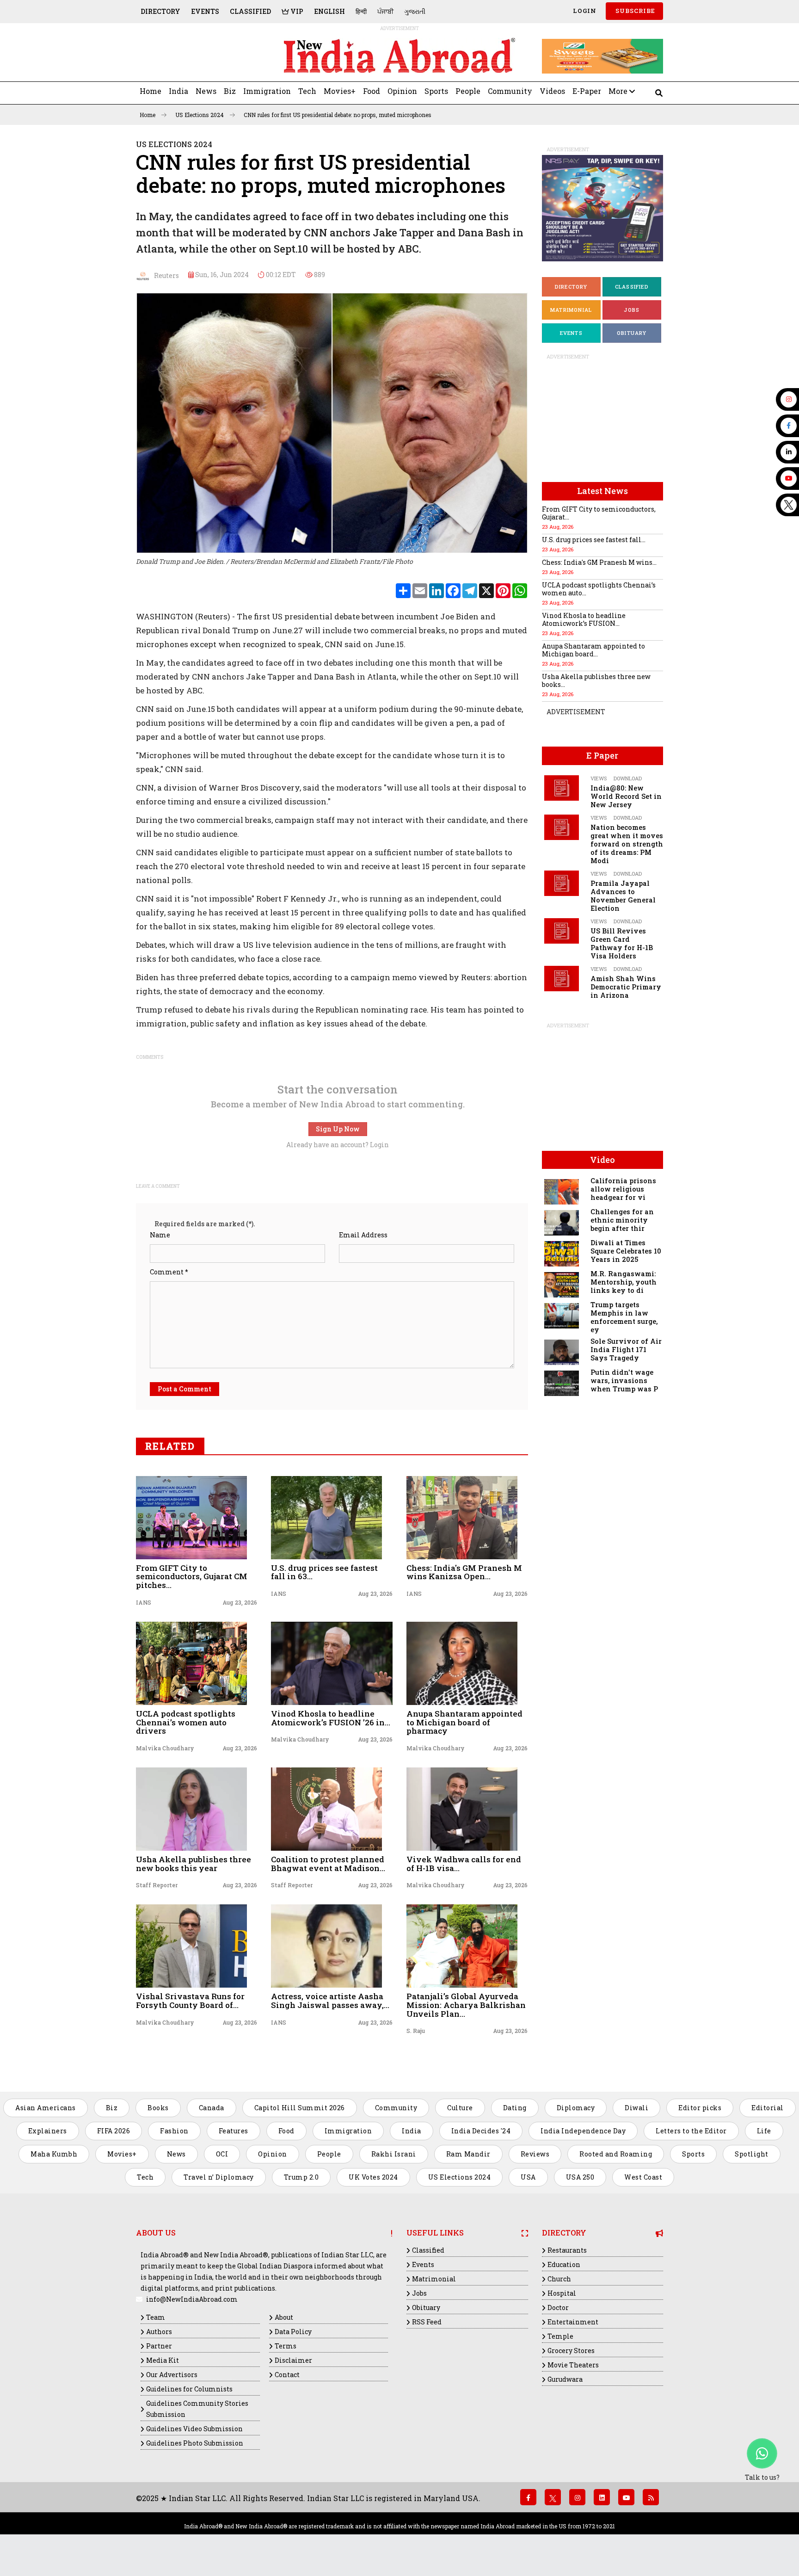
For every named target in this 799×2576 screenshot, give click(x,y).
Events (205, 11)
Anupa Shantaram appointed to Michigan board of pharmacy (464, 1722)
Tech (307, 91)
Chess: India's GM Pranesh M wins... (599, 562)
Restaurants (567, 2250)
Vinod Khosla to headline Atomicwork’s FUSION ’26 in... (331, 1718)
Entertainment (573, 2322)
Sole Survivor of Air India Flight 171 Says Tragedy (626, 1350)
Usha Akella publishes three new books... (596, 680)
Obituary (632, 333)
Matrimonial (571, 310)
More (619, 91)
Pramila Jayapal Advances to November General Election (623, 896)
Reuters (164, 275)
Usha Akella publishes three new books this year (194, 1864)
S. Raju (416, 2031)
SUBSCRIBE (634, 11)
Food (372, 91)
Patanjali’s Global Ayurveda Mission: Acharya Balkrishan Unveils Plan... (466, 2005)
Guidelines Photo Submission (195, 2443)
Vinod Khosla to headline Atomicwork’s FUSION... (584, 619)
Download (628, 778)
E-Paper (587, 91)
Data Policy (293, 2332)
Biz (230, 91)
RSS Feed (427, 2322)
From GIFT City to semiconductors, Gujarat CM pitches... (192, 1576)
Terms (286, 2346)
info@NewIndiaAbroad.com (192, 2299)
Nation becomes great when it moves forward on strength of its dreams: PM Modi (627, 844)
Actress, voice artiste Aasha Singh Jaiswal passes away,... (330, 2001)
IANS (144, 1602)
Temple (560, 2336)
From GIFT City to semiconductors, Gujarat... (599, 513)
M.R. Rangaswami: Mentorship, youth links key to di (624, 1282)
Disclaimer (293, 2360)
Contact (287, 2375)
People (468, 91)
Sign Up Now (338, 1129)
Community (510, 91)
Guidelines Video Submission (194, 2429)
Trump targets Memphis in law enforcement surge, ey (624, 1317)
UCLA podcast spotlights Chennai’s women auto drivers (186, 1722)
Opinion (402, 91)
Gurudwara (565, 2379)
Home (151, 91)
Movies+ (340, 91)
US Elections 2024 (200, 115)
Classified (250, 11)
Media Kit (163, 2360)
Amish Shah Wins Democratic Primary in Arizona (626, 987)
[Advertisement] (200, 56)
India (178, 91)
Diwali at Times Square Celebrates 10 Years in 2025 (626, 1251)
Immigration (267, 91)
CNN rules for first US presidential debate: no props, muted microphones (338, 115)
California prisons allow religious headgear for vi (623, 1189)
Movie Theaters (573, 2365)
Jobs (632, 310)
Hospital (562, 2293)
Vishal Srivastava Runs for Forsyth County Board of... (190, 2001)
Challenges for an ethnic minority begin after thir (622, 1220)
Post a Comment (184, 1389)
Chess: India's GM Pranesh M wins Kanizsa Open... (464, 1572)
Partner (159, 2346)
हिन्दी (361, 11)
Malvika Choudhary (165, 1748)
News (206, 91)
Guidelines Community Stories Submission (197, 2409)
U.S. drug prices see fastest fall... (594, 540)
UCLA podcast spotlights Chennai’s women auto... (599, 589)
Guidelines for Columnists (189, 2389)
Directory (160, 11)
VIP (296, 11)
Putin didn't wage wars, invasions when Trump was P (624, 1381)
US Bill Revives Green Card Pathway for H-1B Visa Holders (622, 943)
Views (599, 778)
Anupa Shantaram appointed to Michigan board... (593, 650)
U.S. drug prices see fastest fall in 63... (324, 1572)
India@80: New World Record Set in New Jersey (626, 796)
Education (564, 2264)
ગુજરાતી (415, 11)
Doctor (558, 2307)
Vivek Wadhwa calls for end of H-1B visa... (464, 1864)
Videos (552, 91)
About (284, 2317)
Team (156, 2317)
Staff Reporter (157, 1885)
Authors (159, 2332)
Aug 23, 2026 (240, 1602)
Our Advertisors (172, 2375)
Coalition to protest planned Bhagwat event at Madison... (328, 1864)
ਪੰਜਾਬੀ (385, 11)
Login (584, 11)
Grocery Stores (571, 2351)
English (329, 11)
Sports (436, 91)
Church (559, 2279)
